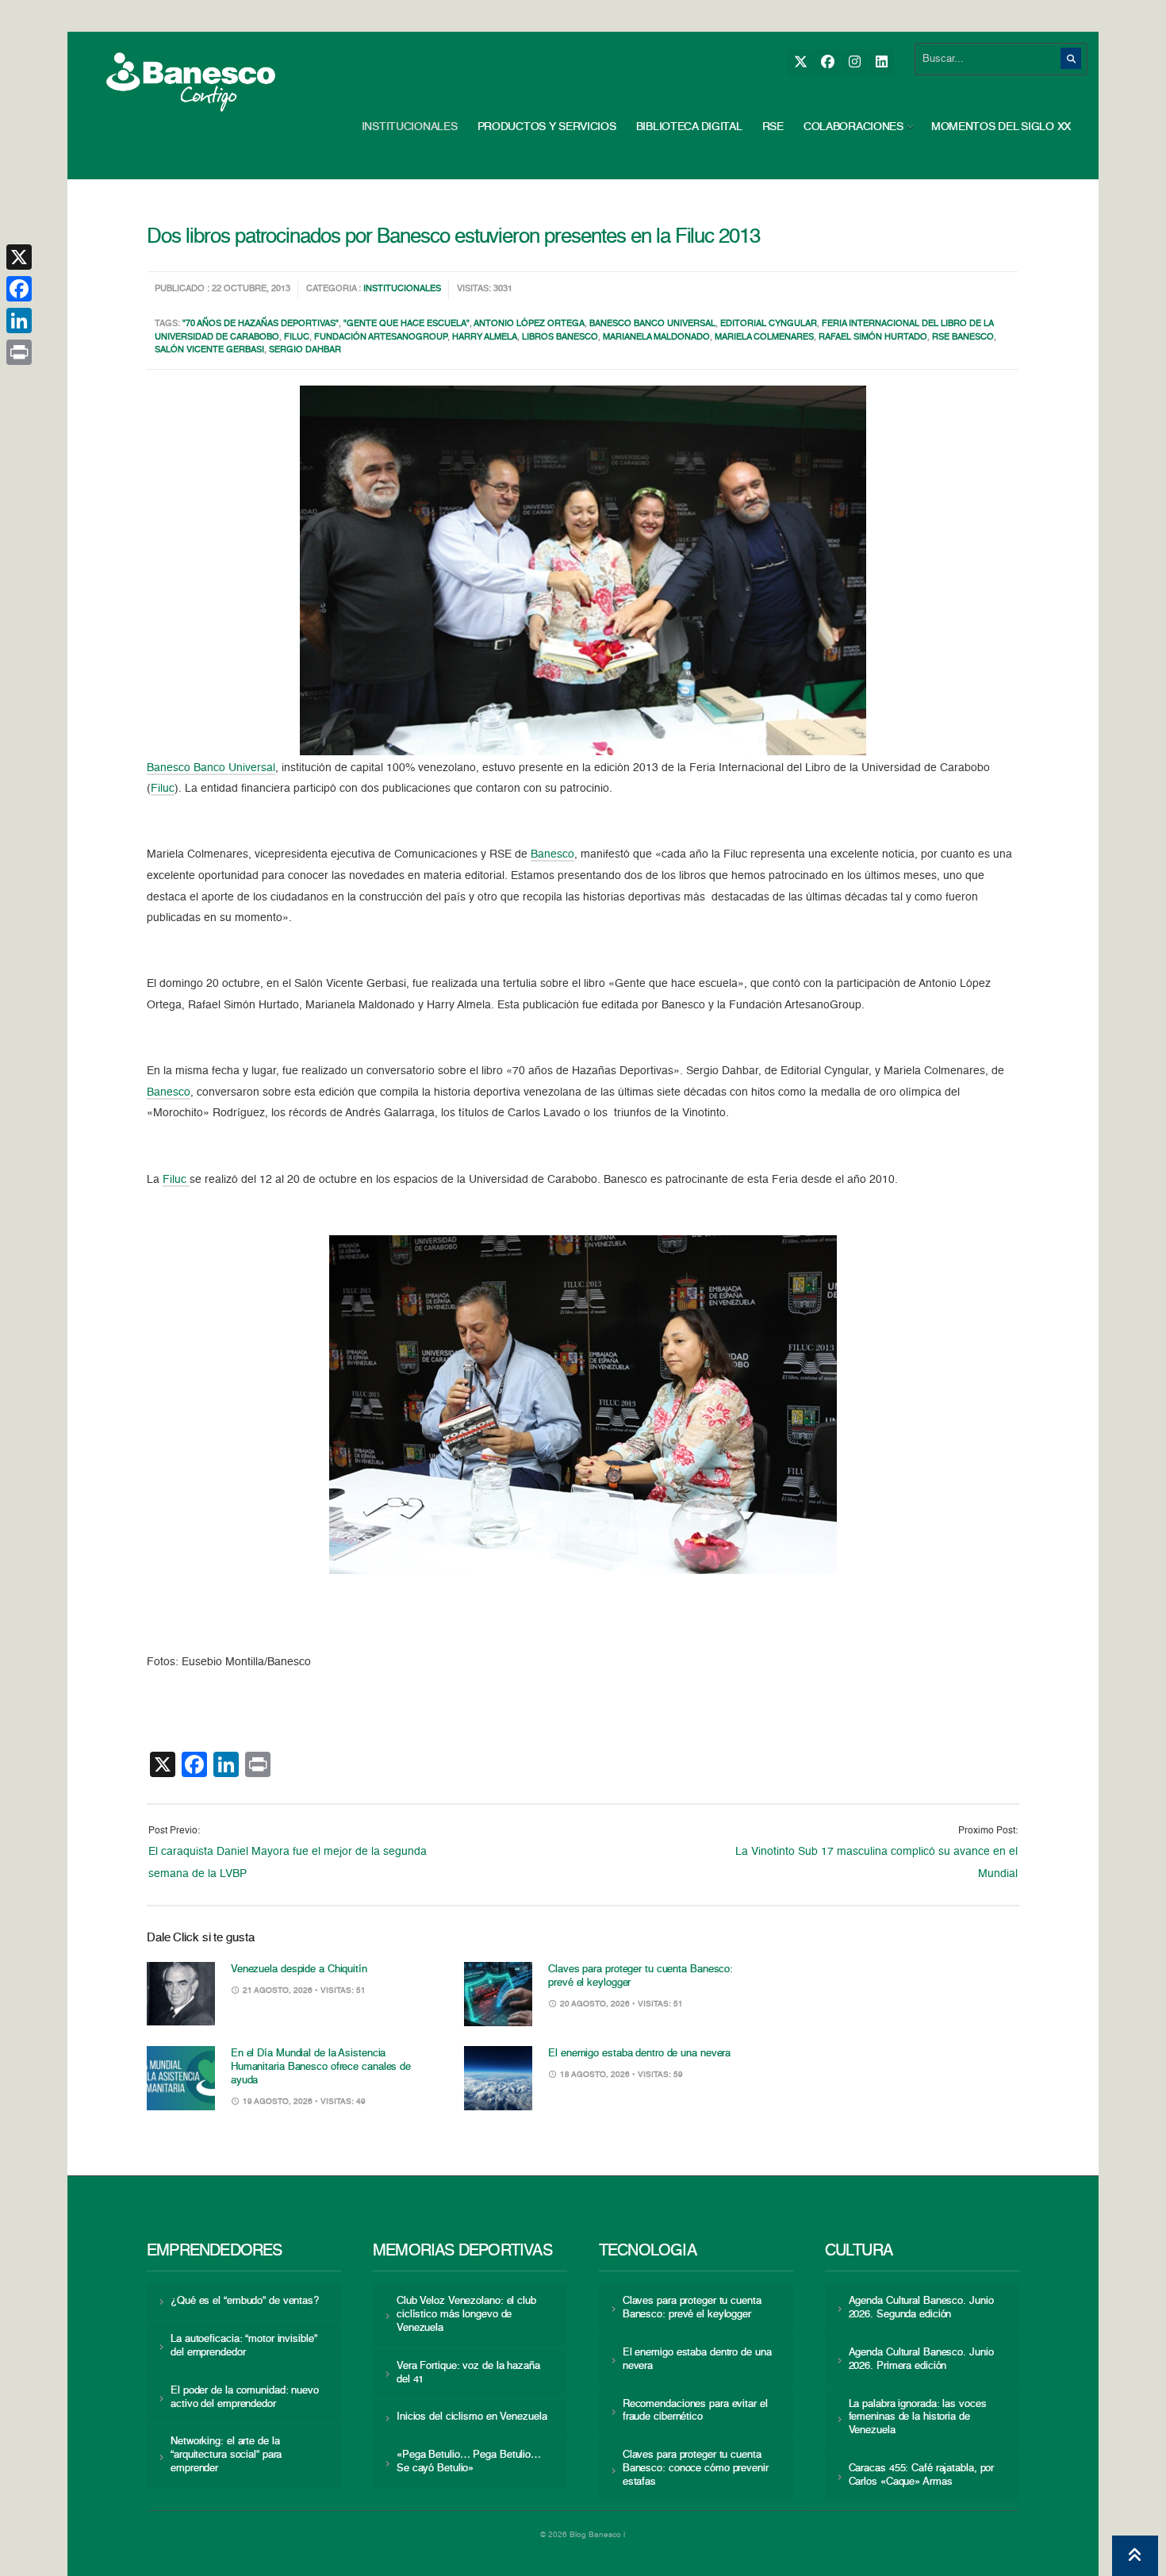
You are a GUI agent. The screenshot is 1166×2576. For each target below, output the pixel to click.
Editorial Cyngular (769, 324)
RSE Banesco (963, 338)
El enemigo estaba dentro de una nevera (639, 2054)
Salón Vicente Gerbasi (209, 350)
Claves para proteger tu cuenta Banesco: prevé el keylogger (692, 2308)
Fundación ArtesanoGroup (381, 338)
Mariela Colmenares (764, 338)
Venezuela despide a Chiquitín (299, 1969)
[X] (800, 62)
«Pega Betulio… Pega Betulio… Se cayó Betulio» (469, 2462)
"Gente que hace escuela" (407, 324)
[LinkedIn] (881, 62)
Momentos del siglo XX (1001, 127)
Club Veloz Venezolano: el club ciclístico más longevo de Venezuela (466, 2315)
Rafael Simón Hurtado (873, 338)
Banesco (552, 854)
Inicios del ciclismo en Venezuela (472, 2417)
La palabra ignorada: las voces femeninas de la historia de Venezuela (918, 2418)
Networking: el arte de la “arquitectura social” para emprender (226, 2455)
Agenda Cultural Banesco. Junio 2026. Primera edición (921, 2359)
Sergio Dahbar (305, 350)
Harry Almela (485, 338)
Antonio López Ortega (529, 324)
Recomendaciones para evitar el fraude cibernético (695, 2411)
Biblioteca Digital (689, 127)
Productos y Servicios (547, 127)
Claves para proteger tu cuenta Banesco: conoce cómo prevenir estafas (696, 2469)
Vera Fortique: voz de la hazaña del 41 (468, 2373)
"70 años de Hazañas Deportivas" (261, 324)
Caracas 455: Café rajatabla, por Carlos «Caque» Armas (922, 2475)
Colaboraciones (853, 127)
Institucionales (410, 127)
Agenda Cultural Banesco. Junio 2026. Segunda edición (921, 2308)
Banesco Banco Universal (652, 324)
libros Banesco (560, 338)
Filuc (297, 338)
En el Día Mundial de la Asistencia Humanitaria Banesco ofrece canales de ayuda (321, 2067)
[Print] (19, 352)
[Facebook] (827, 62)
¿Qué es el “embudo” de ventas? (245, 2301)
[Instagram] (854, 62)
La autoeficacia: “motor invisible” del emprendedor (244, 2346)
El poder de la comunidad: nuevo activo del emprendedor (245, 2397)
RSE (773, 127)
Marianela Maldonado (656, 338)
